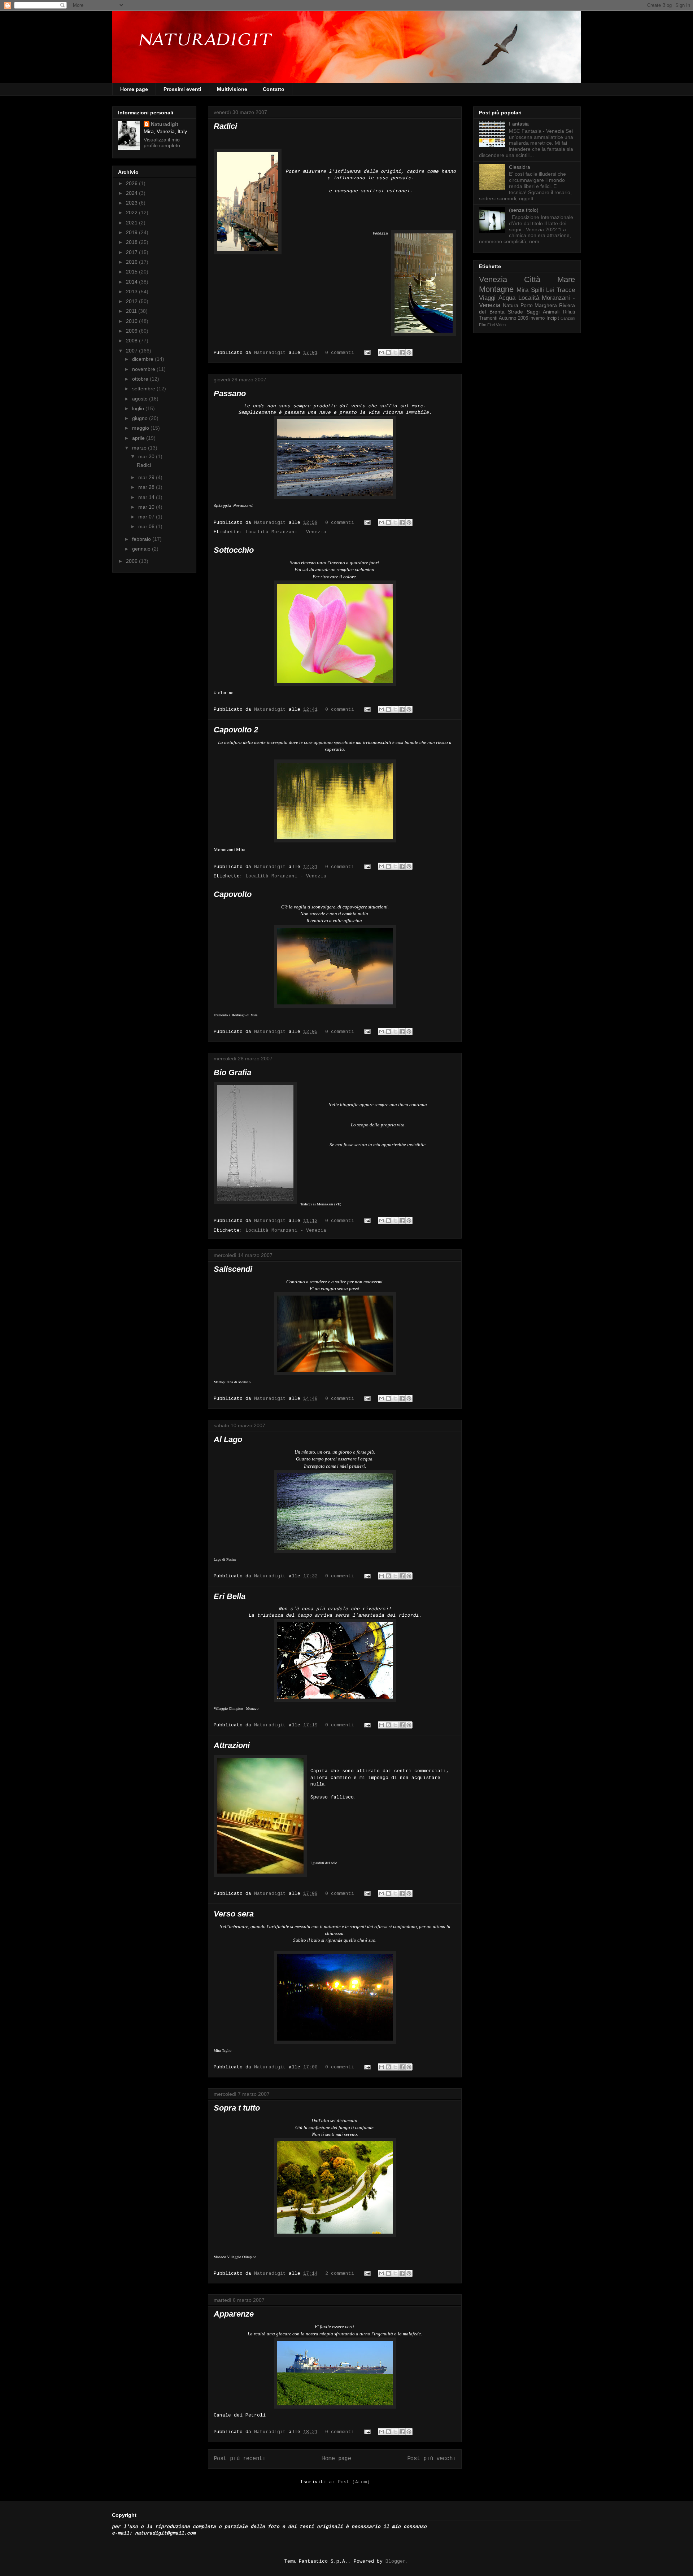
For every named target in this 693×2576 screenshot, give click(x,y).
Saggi (533, 312)
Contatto (274, 89)
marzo (140, 448)
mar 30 (147, 456)
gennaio (142, 549)
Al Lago (228, 1439)
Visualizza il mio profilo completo (162, 143)
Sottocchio (234, 550)
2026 (132, 183)
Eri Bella (230, 1596)
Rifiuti (569, 312)
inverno (537, 318)
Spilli (537, 290)
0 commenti (340, 353)
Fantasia (519, 124)
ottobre (141, 379)
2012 (132, 301)
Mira (522, 290)
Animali (551, 312)
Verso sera (234, 1914)
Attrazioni (232, 1745)
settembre (144, 389)
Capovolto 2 (236, 730)
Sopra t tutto (237, 2108)
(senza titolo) (524, 210)
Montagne (496, 289)
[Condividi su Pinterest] (409, 352)
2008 (132, 341)
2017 (132, 252)
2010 (132, 321)
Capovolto (233, 894)
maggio (141, 428)
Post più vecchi (432, 2459)
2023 (132, 203)
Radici (225, 126)
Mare (566, 279)
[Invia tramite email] (382, 352)
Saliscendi (233, 1269)
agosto (141, 399)
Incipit (553, 318)
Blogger (396, 2561)
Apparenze (234, 2314)
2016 (132, 262)
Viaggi (487, 298)
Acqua (507, 298)
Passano (230, 393)
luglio (139, 408)
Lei (550, 290)
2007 (132, 351)
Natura (511, 305)
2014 (132, 282)
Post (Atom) (354, 2482)
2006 (132, 561)
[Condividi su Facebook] (402, 352)
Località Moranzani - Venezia (286, 532)
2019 (132, 232)
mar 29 (147, 477)
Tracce (566, 290)
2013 (132, 292)
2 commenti (340, 2273)
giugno (141, 418)
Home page (134, 89)
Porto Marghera (539, 305)
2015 (132, 272)
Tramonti (488, 318)
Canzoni (568, 318)
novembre (144, 369)
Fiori (491, 325)
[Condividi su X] (395, 352)
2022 (132, 213)
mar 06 (147, 526)
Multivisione (232, 89)
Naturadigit (271, 353)
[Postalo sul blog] (388, 352)
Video (501, 325)
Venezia (493, 279)
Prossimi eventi (182, 89)
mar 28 (147, 487)
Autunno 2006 (513, 318)
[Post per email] (368, 353)
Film (483, 325)
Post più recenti (240, 2459)
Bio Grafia (232, 1072)
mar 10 (147, 507)
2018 (132, 242)
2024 (132, 193)
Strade (515, 312)
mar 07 (147, 517)
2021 (132, 223)
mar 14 (147, 497)
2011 (132, 311)
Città (532, 279)
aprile (139, 438)
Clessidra (520, 167)
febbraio (142, 539)
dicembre (143, 359)
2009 (132, 331)
